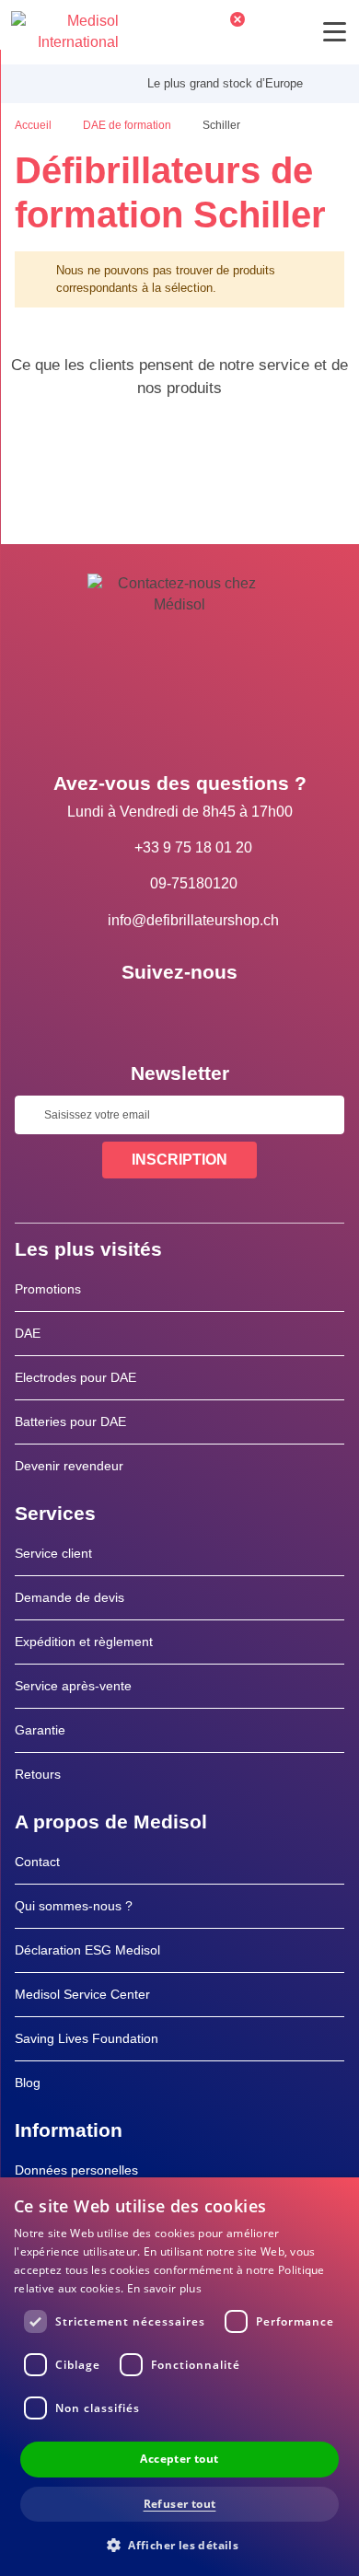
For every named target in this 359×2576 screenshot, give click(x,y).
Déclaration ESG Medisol (87, 1950)
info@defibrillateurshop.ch (193, 920)
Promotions (48, 1289)
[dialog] (179, 2377)
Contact (37, 1862)
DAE (28, 1333)
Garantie (40, 1730)
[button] (179, 2544)
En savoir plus (164, 2288)
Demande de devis (69, 1597)
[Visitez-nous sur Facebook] (126, 1014)
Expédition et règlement (84, 1642)
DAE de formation (128, 125)
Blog (28, 2083)
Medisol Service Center (82, 1994)
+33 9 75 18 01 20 (193, 847)
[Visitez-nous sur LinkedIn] (179, 1014)
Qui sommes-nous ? (74, 1906)
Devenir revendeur (69, 1466)
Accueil (35, 125)
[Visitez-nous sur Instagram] (233, 1014)
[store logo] (65, 32)
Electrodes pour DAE (75, 1377)
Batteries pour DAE (70, 1421)
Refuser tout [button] (180, 2504)
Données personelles (76, 2170)
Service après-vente (73, 1686)
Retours (38, 1774)
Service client (53, 1553)
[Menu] (335, 32)
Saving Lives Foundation (87, 2038)
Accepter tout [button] (179, 2459)
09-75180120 (194, 883)
